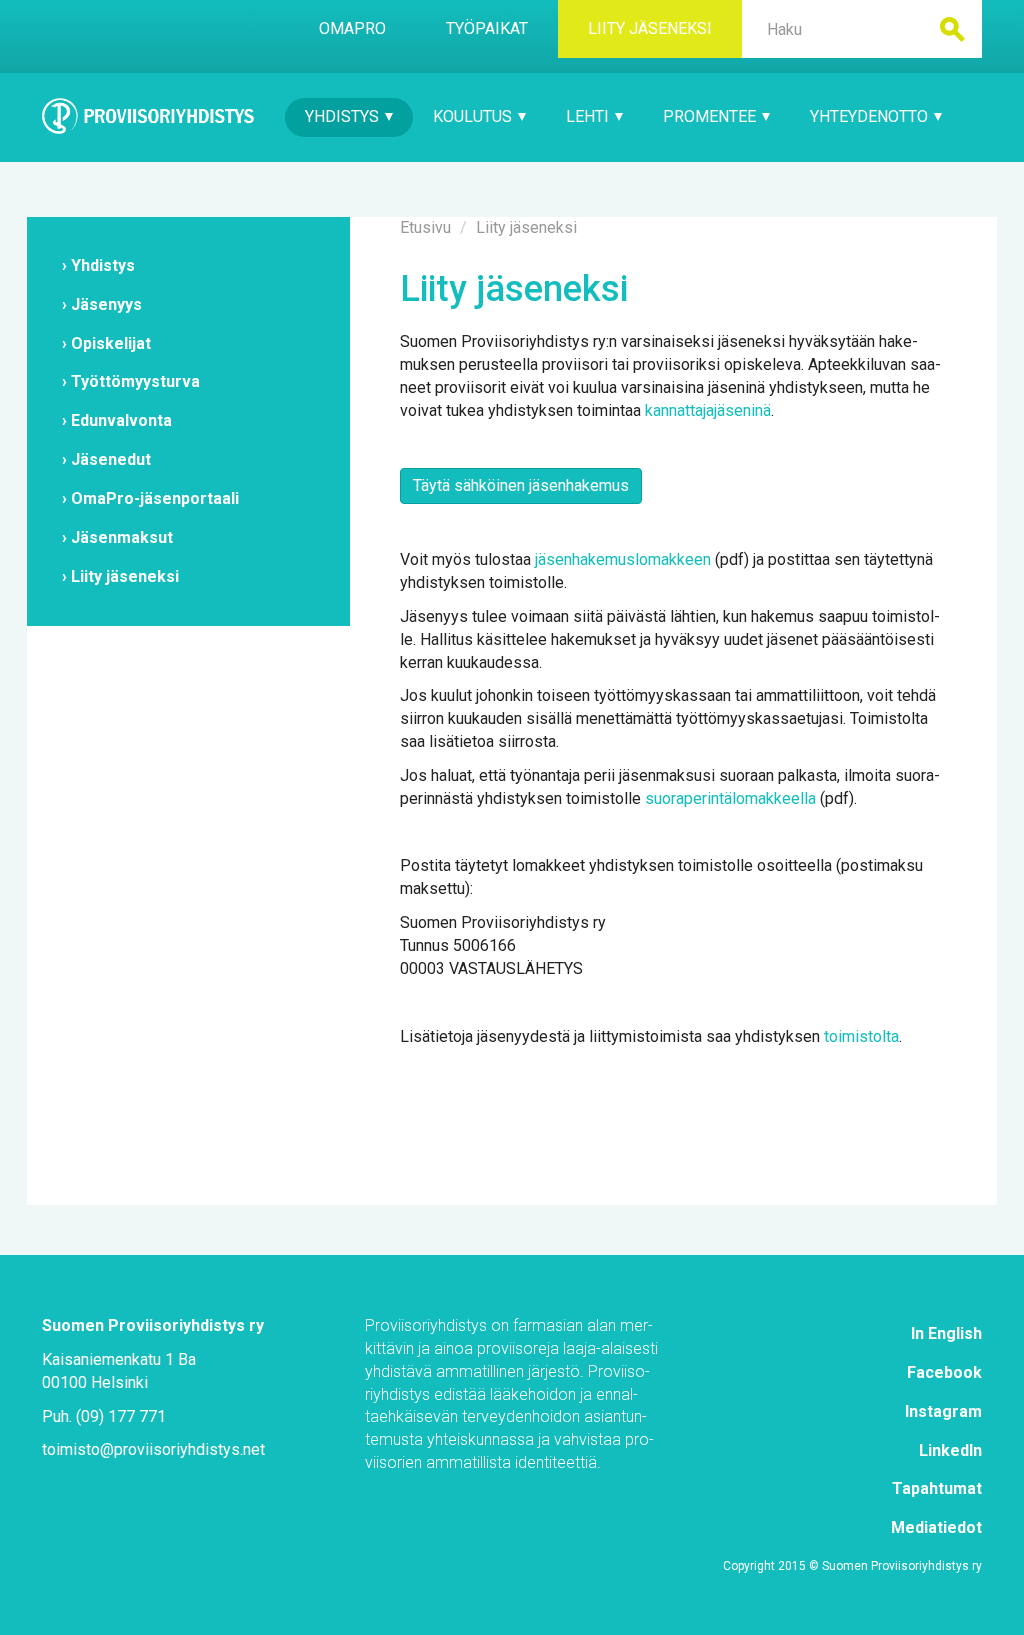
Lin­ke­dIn (950, 1450)
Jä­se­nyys (106, 304)
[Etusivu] (148, 116)
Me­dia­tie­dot (936, 1527)
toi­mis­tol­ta (861, 1036)
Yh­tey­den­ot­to (871, 116)
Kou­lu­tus (474, 116)
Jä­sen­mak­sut (122, 537)
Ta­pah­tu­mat (937, 1488)
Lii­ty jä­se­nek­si (650, 28)
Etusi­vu (425, 227)
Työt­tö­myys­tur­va (135, 381)
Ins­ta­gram (943, 1411)
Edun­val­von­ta (121, 420)
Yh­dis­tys (344, 116)
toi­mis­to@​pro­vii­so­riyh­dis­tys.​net (153, 1449)
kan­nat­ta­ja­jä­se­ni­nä (708, 410)
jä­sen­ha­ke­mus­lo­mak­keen (623, 559)
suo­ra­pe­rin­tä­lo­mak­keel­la (730, 798)
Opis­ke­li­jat (111, 343)
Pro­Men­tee (711, 116)
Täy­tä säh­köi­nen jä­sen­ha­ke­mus (521, 485)
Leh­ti (589, 116)
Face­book (944, 1372)
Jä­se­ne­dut (111, 459)
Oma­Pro (352, 28)
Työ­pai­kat (487, 28)
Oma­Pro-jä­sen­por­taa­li (155, 498)
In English (946, 1333)
